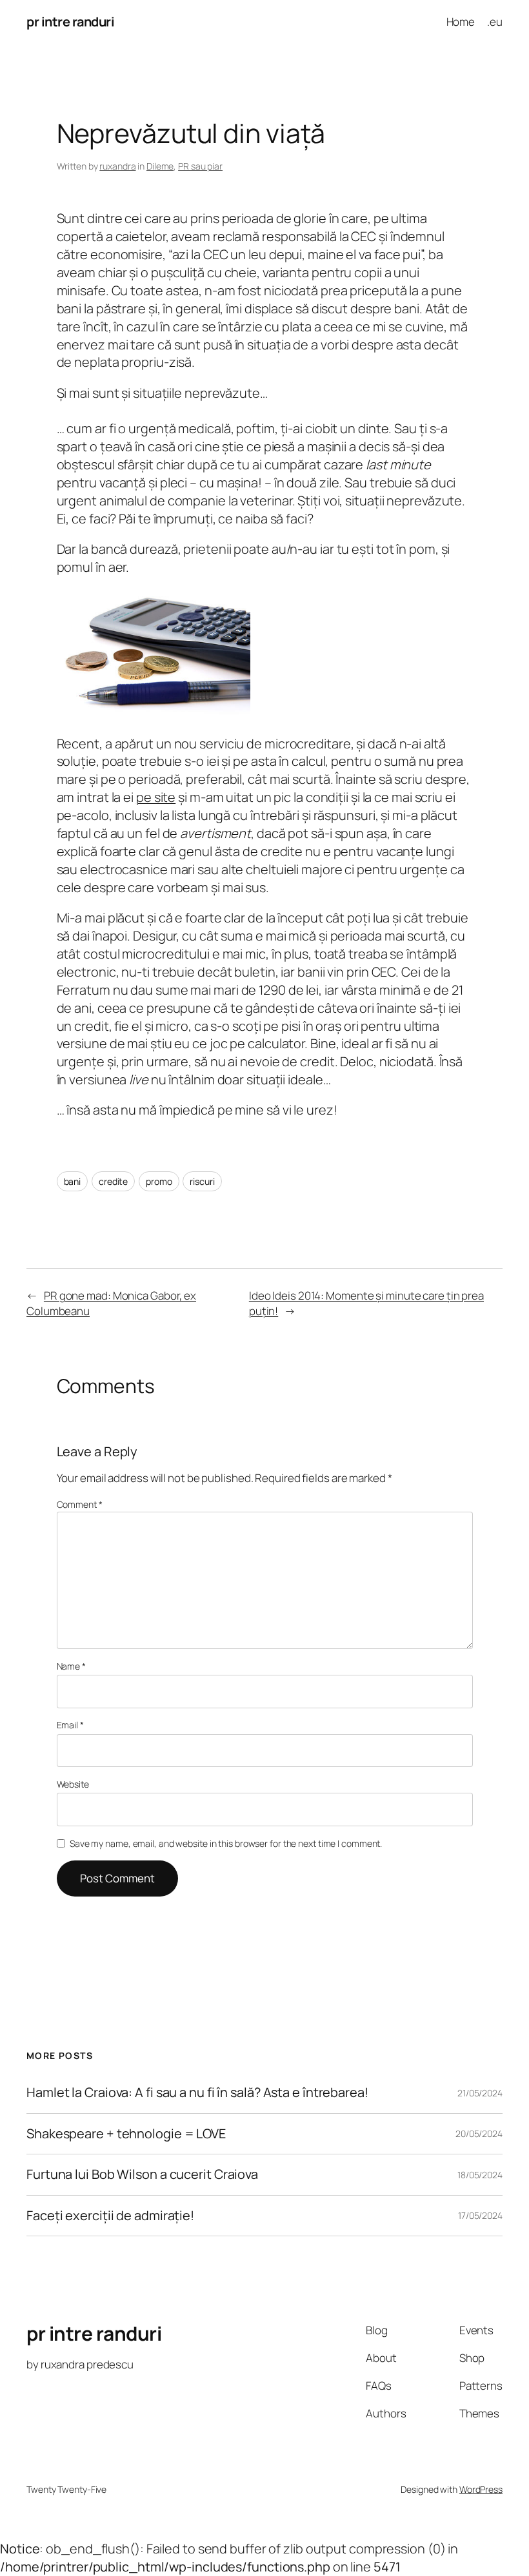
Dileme (160, 166)
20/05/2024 (479, 2133)
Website (73, 1784)
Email (70, 1725)
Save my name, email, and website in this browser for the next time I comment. (226, 1843)
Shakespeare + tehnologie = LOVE (126, 2134)
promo (159, 1181)
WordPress (481, 2489)
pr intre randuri (70, 22)
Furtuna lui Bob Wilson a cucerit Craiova (142, 2174)
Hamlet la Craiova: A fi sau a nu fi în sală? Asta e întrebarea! (197, 2093)
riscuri (202, 1181)
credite (113, 1181)
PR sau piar (200, 166)
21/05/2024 (480, 2093)
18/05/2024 (480, 2175)
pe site (156, 797)
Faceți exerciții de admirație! (110, 2216)
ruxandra (117, 166)
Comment (80, 1504)
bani (73, 1181)
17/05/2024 (480, 2215)
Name (71, 1666)
